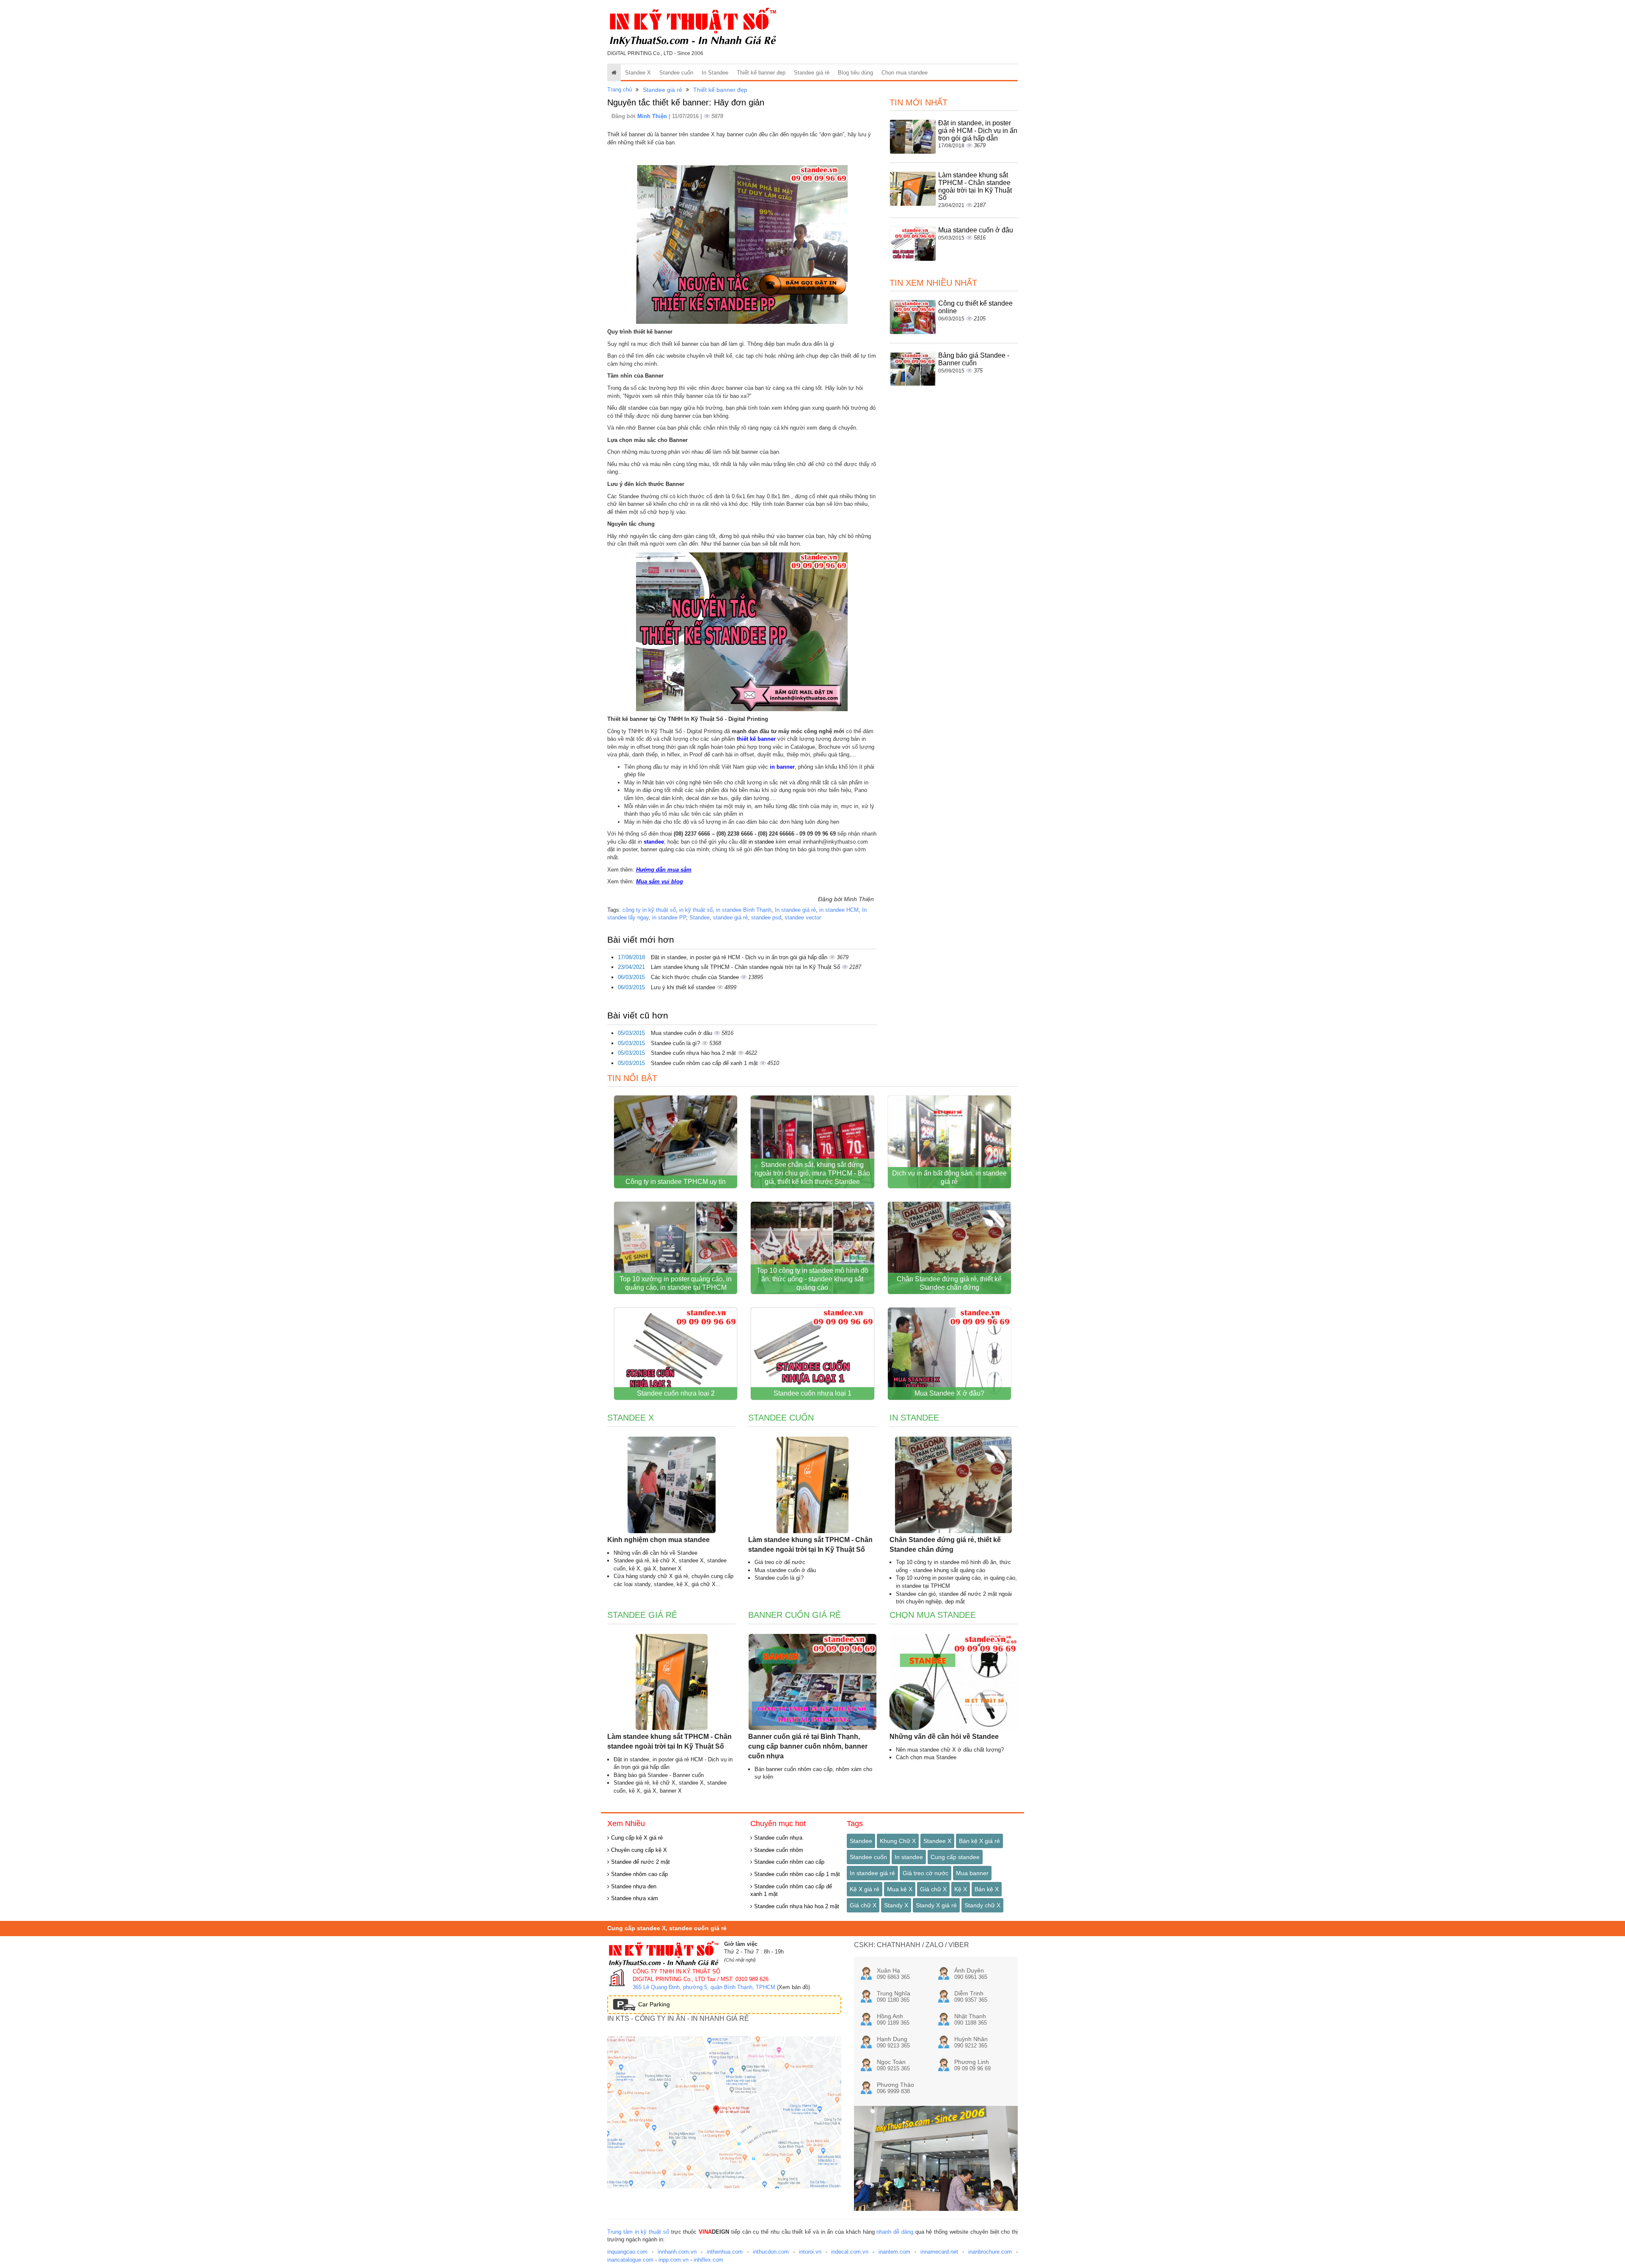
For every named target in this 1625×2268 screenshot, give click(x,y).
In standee (909, 1857)
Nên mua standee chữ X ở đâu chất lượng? (950, 1750)
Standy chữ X (982, 1905)
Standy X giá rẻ (936, 1905)
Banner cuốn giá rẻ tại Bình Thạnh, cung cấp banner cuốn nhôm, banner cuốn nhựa (808, 1746)
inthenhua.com (725, 2252)
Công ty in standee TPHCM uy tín (676, 1182)
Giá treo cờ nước (925, 1873)
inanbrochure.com (990, 2252)
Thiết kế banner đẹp (761, 73)
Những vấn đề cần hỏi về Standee (656, 1553)
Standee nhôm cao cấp (639, 1874)
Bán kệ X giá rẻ (979, 1841)
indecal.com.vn (850, 2252)
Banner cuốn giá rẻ (795, 1615)
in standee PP (669, 917)
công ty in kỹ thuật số (649, 910)
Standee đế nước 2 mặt (640, 1862)
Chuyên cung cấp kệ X (638, 1850)
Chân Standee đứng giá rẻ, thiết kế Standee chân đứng (949, 1283)
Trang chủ (620, 90)
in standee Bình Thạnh (744, 910)
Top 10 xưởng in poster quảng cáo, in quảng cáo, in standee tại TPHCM (676, 1283)
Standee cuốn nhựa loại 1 (812, 1393)
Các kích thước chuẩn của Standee (696, 977)
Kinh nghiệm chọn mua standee (658, 1540)
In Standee (715, 73)
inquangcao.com (627, 2252)
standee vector (803, 917)
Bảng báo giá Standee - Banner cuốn (974, 359)
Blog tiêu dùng (855, 73)
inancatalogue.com (630, 2260)
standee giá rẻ (730, 917)
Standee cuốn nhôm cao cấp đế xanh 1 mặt (705, 1063)
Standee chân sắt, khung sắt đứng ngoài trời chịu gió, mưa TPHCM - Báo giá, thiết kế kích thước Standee (812, 1173)
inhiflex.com (708, 2260)
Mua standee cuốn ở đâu (682, 1033)
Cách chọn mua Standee (926, 1757)
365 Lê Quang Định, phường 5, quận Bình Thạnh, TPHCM (704, 1987)
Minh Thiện (653, 116)
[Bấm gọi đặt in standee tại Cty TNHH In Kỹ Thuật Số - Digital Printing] (742, 244)
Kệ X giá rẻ (865, 1889)
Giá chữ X (933, 1889)
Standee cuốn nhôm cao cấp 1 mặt (796, 1874)
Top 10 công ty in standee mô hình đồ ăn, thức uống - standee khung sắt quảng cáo (812, 1279)
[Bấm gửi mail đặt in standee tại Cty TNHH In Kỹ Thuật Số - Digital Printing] (742, 631)
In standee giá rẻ (795, 910)
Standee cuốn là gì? (676, 1043)
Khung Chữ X (898, 1841)
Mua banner (972, 1873)
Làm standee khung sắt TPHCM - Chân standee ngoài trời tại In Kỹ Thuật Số (746, 967)
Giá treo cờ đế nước (780, 1562)
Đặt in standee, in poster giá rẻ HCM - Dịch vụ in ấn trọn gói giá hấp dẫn (740, 957)
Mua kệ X (900, 1889)
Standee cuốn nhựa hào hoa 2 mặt (694, 1053)
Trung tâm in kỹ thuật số (638, 2232)
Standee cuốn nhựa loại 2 (676, 1393)
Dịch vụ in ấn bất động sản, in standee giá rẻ (949, 1177)
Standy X (896, 1905)
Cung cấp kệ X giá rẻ (636, 1838)
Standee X (638, 73)
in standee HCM (839, 910)
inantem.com (894, 2252)
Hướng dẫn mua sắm (664, 870)
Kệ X (961, 1889)
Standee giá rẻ (812, 73)
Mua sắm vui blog (660, 882)
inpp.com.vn (673, 2260)
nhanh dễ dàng (895, 2232)
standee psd (766, 917)
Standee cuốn (676, 73)
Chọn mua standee (905, 73)
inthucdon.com (771, 2252)
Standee (700, 917)
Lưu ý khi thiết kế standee (684, 987)
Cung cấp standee (955, 1857)
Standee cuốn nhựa (777, 1838)
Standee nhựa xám (634, 1898)
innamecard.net (939, 2252)
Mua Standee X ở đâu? (949, 1393)
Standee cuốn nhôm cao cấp (788, 1862)
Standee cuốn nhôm (778, 1850)
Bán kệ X (987, 1889)
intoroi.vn (810, 2252)
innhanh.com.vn (677, 2252)
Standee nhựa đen (633, 1886)
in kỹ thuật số (696, 910)
